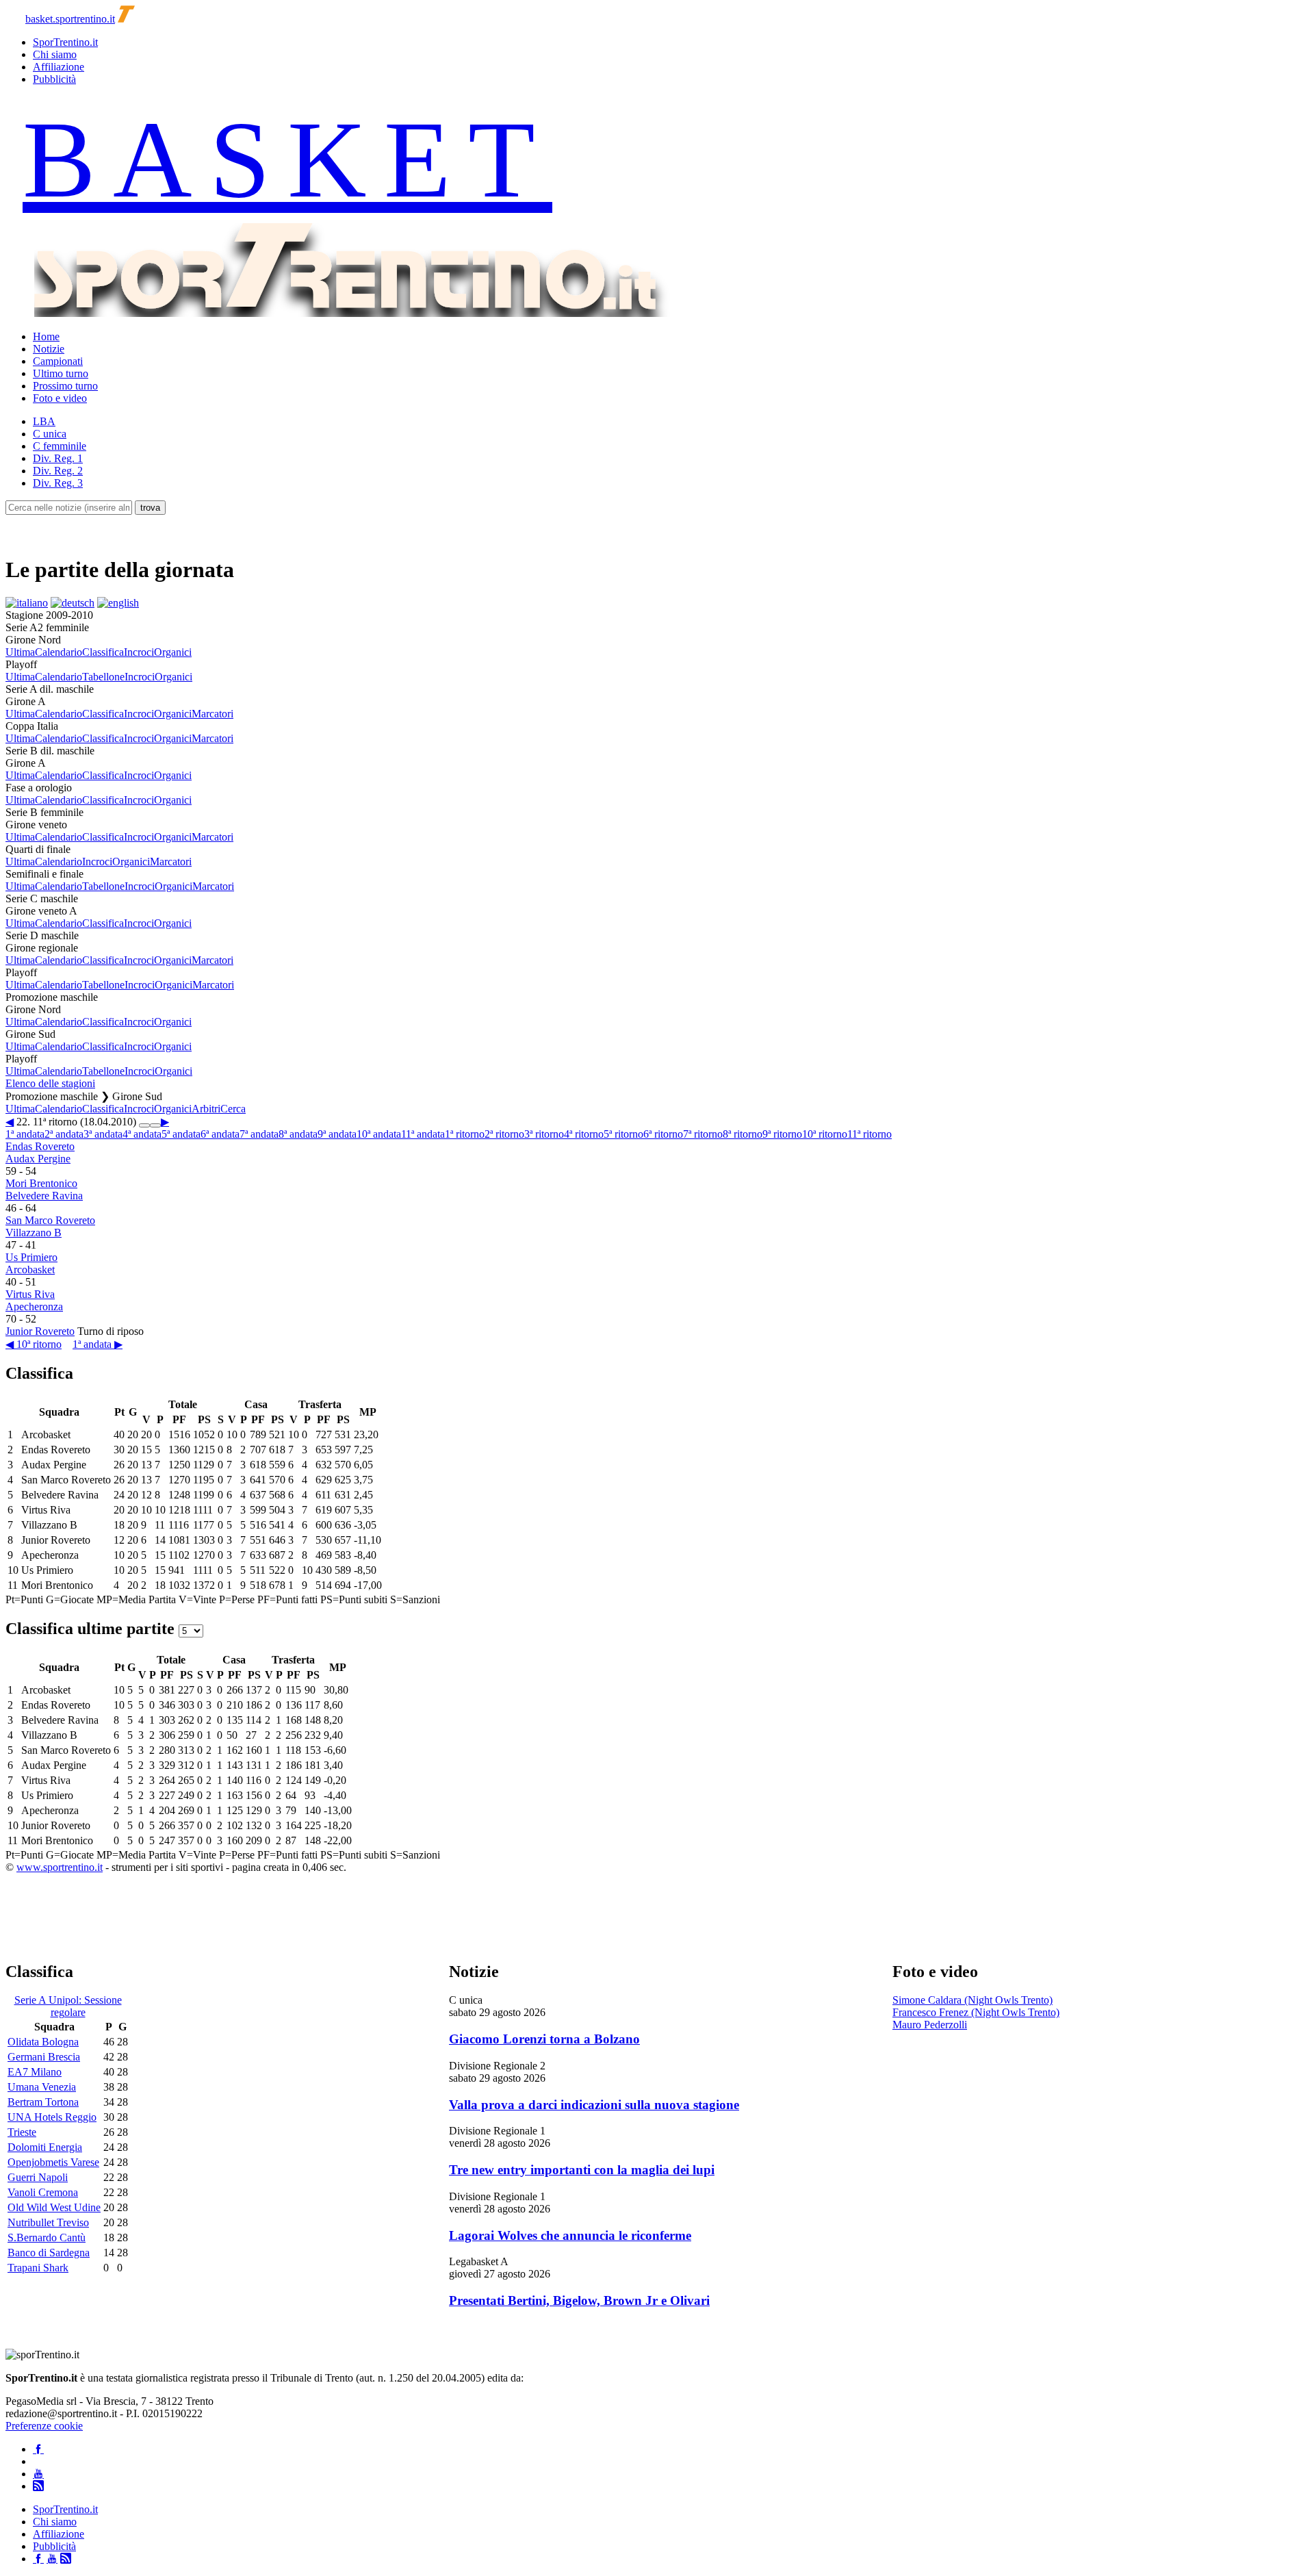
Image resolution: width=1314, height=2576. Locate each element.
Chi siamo (55, 54)
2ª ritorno (504, 1134)
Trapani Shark (38, 2268)
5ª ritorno (623, 1134)
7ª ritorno (703, 1134)
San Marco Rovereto (50, 1220)
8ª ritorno (743, 1134)
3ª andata (103, 1134)
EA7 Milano (35, 2072)
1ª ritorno (465, 1134)
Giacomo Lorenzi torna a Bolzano (544, 2039)
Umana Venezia (42, 2087)
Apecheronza (34, 1306)
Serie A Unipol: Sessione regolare (68, 2006)
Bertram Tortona (43, 2102)
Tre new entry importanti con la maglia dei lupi (582, 2170)
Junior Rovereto (40, 1331)
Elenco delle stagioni (50, 1083)
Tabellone (103, 677)
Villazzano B (34, 1233)
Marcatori (212, 714)
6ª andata (220, 1134)
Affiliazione (59, 67)
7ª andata (259, 1134)
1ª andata (25, 1134)
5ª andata (181, 1134)
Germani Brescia (44, 2057)
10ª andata (379, 1134)
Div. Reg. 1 (58, 458)
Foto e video (60, 398)
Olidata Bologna (43, 2042)
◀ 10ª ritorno (34, 1344)
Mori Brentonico (41, 1183)
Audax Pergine (38, 1159)
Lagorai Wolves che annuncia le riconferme (570, 2235)
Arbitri (206, 1109)
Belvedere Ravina (44, 1196)
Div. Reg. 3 (58, 483)
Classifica (103, 652)
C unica (50, 434)
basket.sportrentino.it (70, 19)
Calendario (59, 652)
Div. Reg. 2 (58, 471)
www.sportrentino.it (60, 1867)
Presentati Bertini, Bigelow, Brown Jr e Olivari (579, 2300)
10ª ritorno (825, 1134)
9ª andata (337, 1134)
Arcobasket (30, 1270)
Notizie (49, 349)
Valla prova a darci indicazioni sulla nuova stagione (594, 2105)
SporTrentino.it (65, 42)
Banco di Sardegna (49, 2253)
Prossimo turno (65, 386)
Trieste (22, 2132)
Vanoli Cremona (43, 2192)
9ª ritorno (782, 1134)
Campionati (58, 361)
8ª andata (298, 1134)
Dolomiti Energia (45, 2147)
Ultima (20, 652)
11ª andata (423, 1134)
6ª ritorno (663, 1134)
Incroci (139, 652)
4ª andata (142, 1134)
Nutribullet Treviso (48, 2222)
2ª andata (64, 1134)
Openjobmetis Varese (53, 2162)
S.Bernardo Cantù (47, 2237)
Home (46, 336)
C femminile (60, 446)
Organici (173, 652)
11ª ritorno (869, 1134)
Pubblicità (54, 79)
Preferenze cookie (44, 2426)
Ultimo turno (61, 373)
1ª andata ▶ (98, 1344)
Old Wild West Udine (54, 2207)
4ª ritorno (584, 1134)
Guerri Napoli (38, 2177)
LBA (44, 421)
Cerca (233, 1109)
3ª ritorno (544, 1134)
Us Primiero (31, 1257)
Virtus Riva (30, 1294)
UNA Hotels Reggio (52, 2117)
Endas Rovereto (40, 1146)
